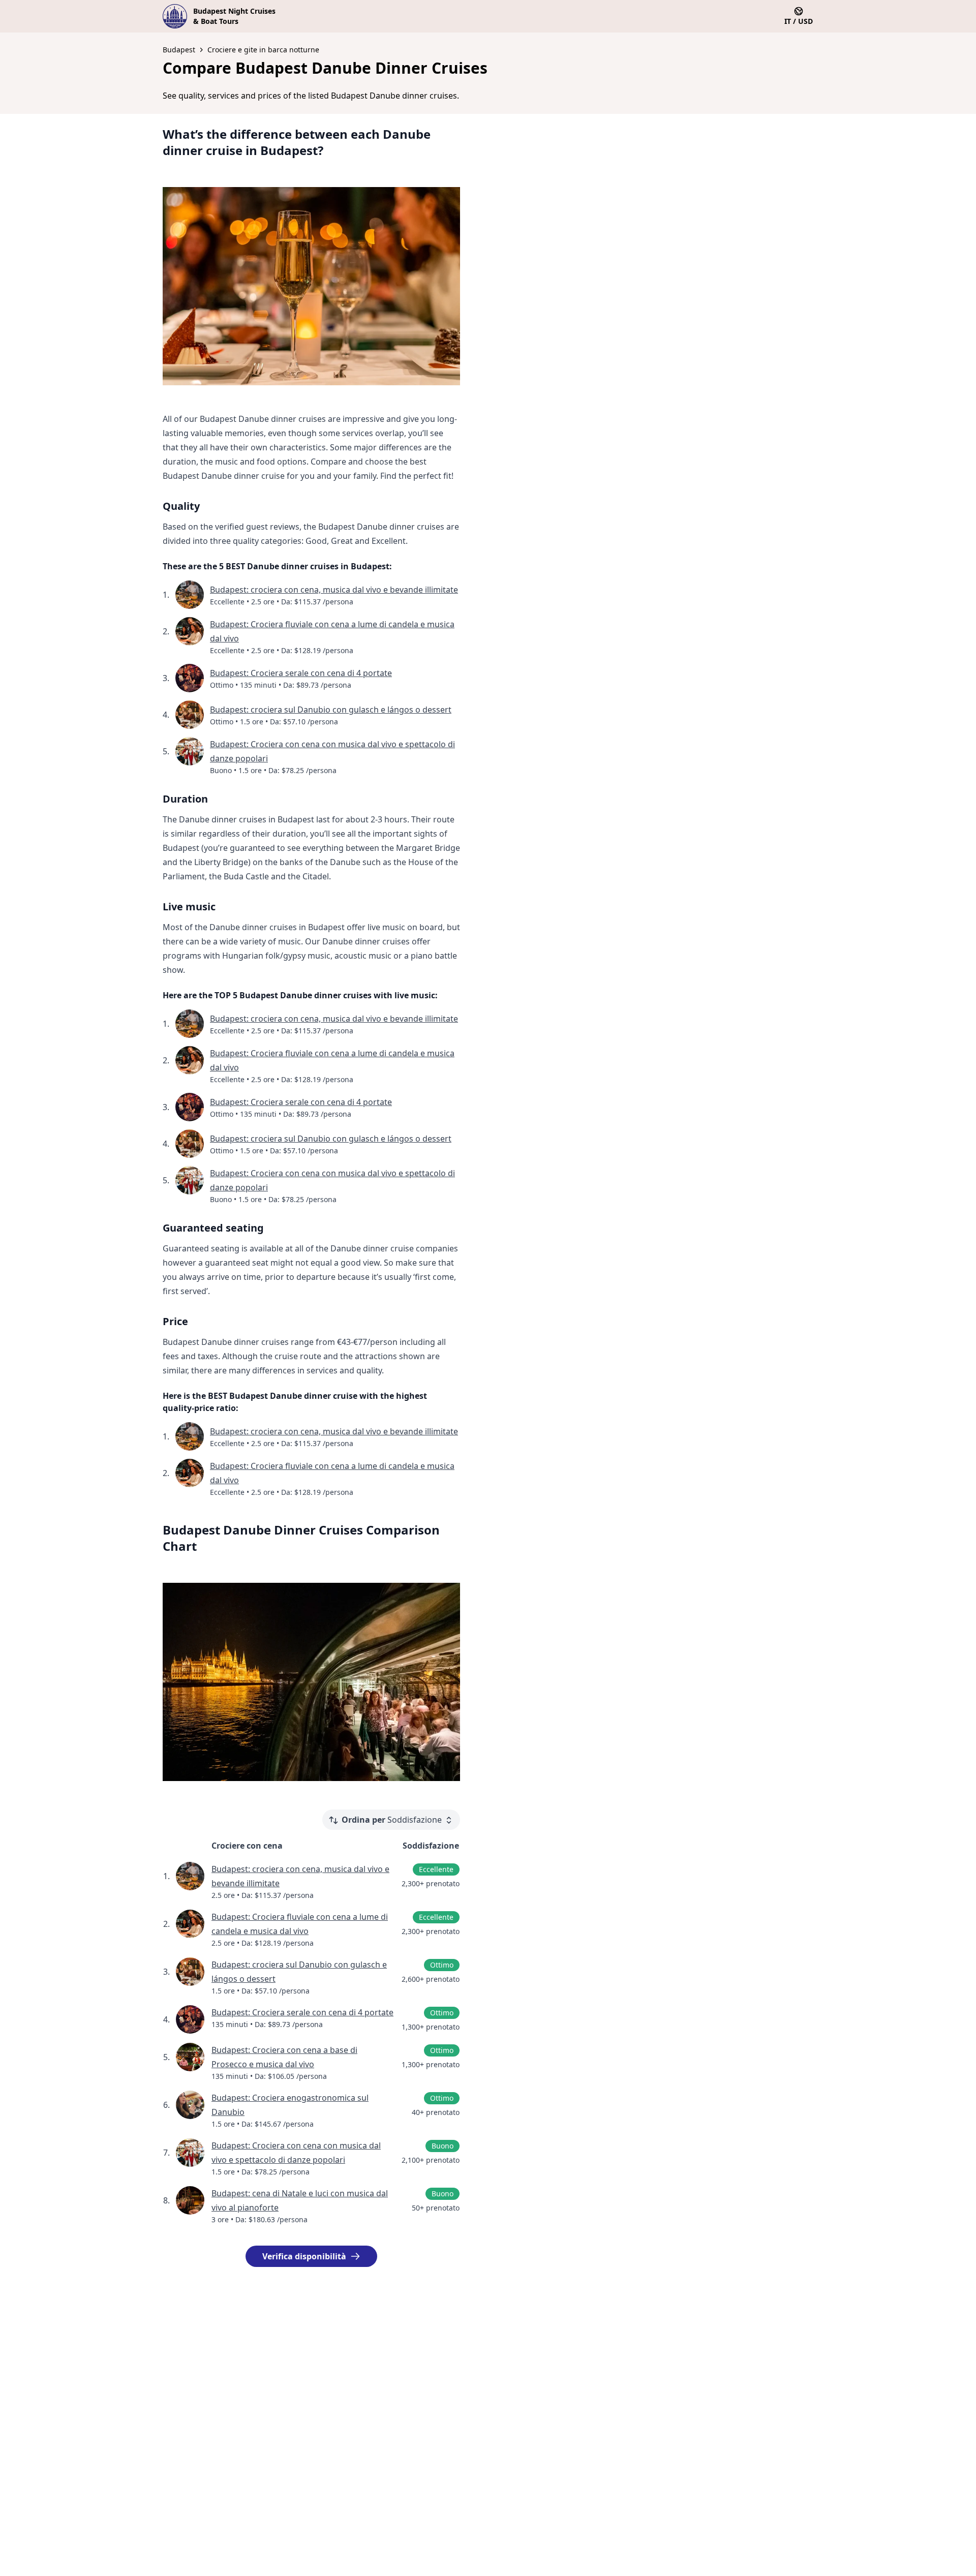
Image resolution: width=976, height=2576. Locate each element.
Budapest (179, 50)
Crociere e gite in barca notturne (263, 50)
